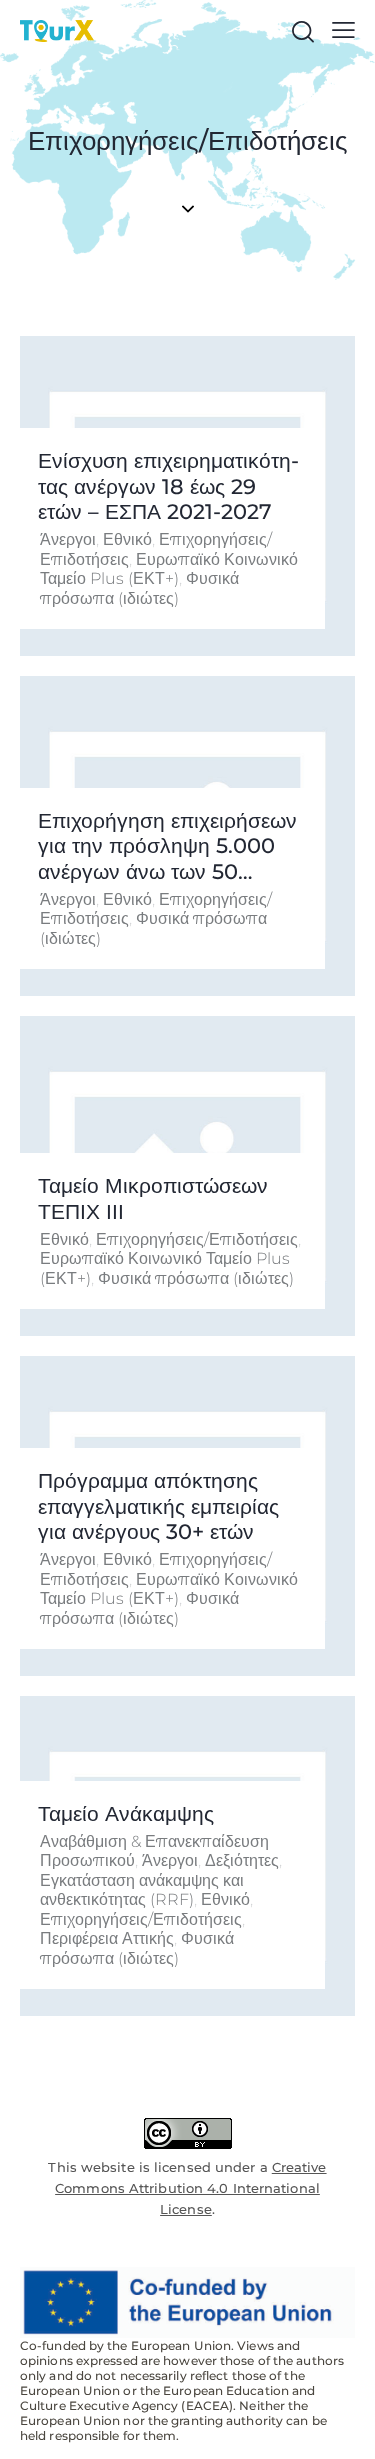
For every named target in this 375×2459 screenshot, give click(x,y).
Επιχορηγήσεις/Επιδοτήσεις (197, 1239)
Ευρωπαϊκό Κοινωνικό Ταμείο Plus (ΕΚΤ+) (169, 569)
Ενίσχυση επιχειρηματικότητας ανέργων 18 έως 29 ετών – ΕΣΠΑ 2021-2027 (168, 486)
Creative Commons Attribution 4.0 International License (190, 2188)
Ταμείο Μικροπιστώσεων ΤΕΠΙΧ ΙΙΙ (153, 1198)
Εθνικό (127, 539)
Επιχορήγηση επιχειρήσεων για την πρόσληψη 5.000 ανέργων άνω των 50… (167, 846)
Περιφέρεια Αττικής (107, 1938)
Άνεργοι (68, 539)
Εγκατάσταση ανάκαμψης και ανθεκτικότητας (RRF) (142, 1890)
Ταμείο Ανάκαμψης (126, 1813)
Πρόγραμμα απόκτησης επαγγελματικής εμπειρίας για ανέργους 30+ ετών (158, 1506)
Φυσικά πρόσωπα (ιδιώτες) (139, 588)
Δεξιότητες (242, 1860)
